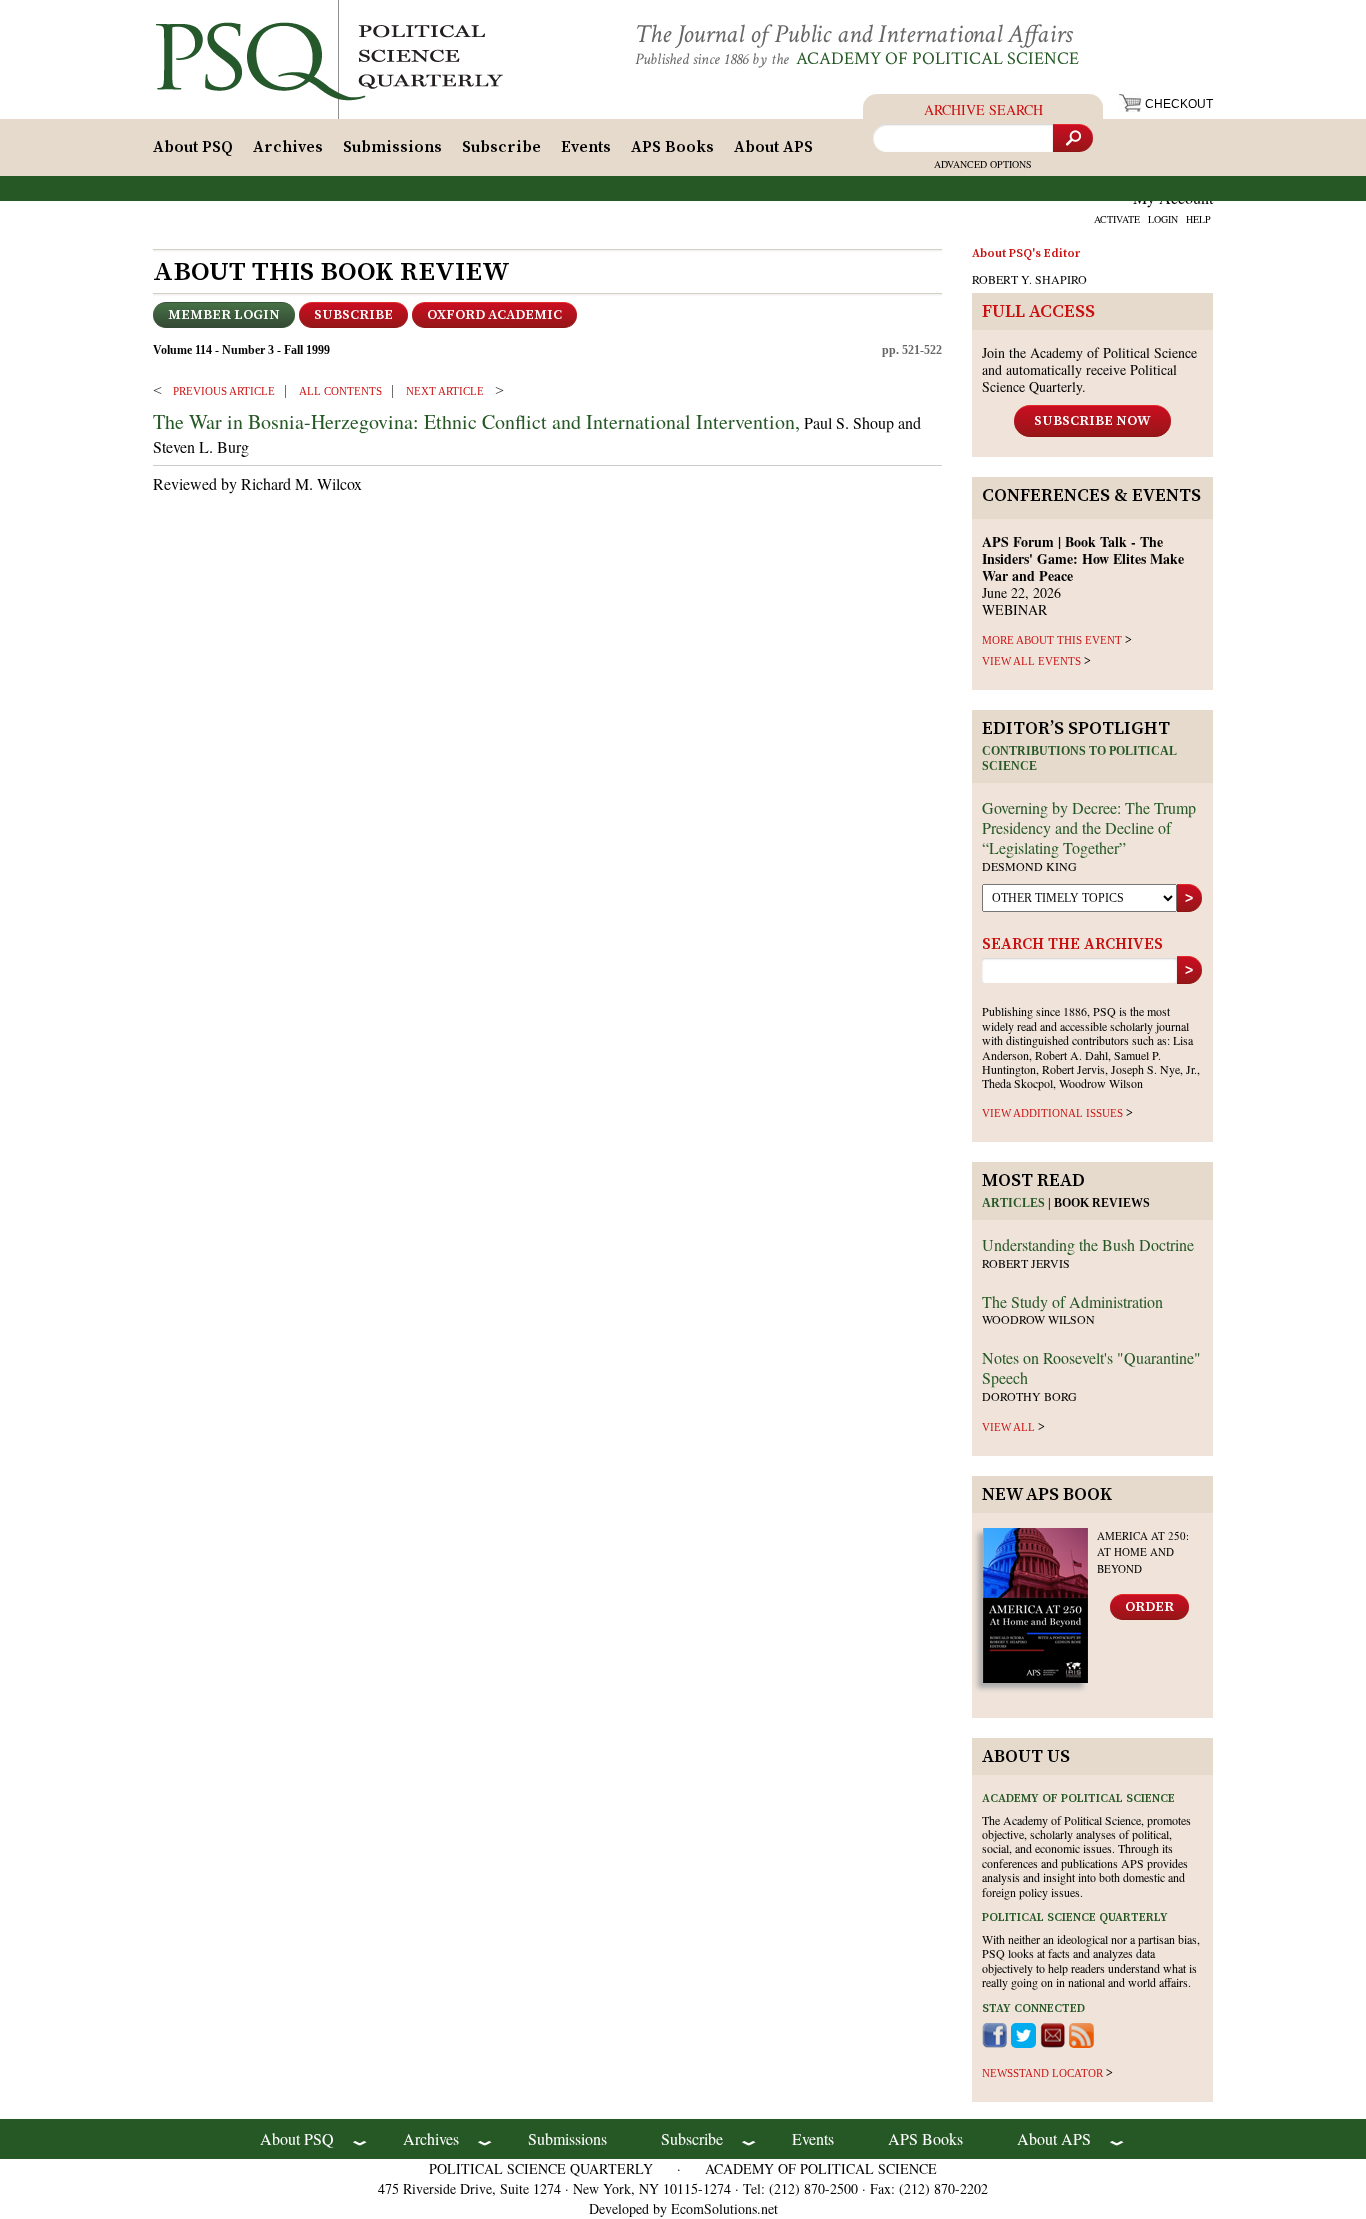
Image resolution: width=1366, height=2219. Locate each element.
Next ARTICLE (445, 391)
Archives (288, 147)
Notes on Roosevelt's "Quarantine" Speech (1091, 1367)
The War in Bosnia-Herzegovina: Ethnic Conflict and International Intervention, (476, 421)
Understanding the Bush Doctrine (1088, 1244)
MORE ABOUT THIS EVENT (1052, 640)
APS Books (672, 147)
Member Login (224, 315)
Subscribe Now (1092, 421)
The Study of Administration (1072, 1301)
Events (586, 147)
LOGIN (1163, 219)
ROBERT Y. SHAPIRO (1029, 279)
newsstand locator (1042, 2073)
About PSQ (193, 147)
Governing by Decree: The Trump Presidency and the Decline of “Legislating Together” (1089, 827)
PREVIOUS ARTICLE (224, 391)
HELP (1198, 219)
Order (1149, 1607)
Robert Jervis (1026, 1263)
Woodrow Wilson (1038, 1319)
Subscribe (501, 147)
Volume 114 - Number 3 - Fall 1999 (241, 350)
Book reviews (1102, 1203)
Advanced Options (983, 164)
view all (1008, 1427)
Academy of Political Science (937, 58)
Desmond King (1029, 866)
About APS (773, 147)
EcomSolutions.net (724, 2208)
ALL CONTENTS (340, 391)
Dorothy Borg (1029, 1396)
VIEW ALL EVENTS (1031, 661)
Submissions (392, 147)
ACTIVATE (1117, 219)
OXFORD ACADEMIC (494, 315)
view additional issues (1052, 1113)
